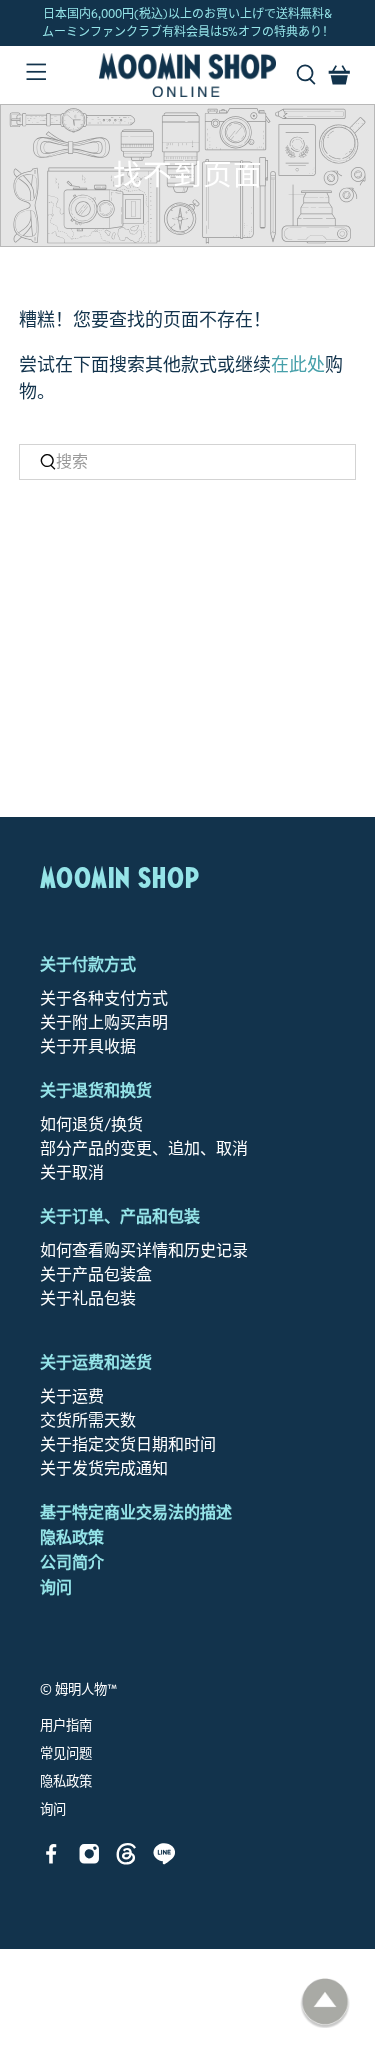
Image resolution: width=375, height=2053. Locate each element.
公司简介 (72, 1562)
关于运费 (72, 1396)
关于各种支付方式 (104, 998)
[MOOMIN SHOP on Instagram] (89, 1859)
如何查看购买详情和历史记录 (144, 1250)
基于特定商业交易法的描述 (136, 1512)
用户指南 (66, 1726)
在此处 (298, 365)
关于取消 (72, 1172)
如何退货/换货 (91, 1124)
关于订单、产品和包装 (120, 1216)
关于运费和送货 (96, 1362)
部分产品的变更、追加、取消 (144, 1148)
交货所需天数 (88, 1420)
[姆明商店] (188, 75)
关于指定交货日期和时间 (128, 1444)
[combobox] (187, 462)
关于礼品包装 (88, 1298)
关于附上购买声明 (104, 1022)
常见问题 (66, 1754)
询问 (56, 1587)
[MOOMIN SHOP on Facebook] (51, 1859)
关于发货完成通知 (104, 1468)
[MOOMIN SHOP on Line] (164, 1859)
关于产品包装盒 (96, 1274)
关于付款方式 (88, 964)
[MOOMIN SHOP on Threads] (126, 1859)
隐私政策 (72, 1537)
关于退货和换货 (96, 1090)
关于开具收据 (88, 1046)
